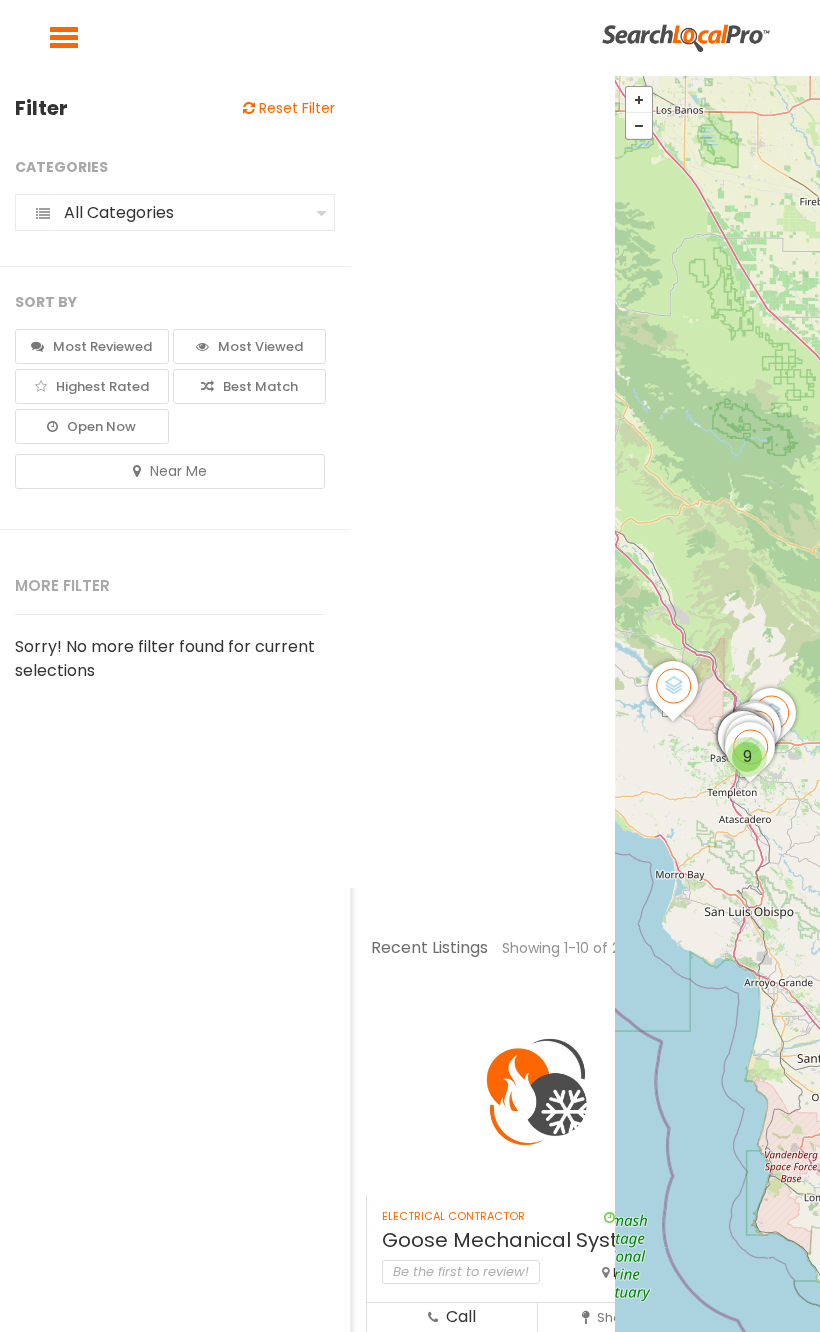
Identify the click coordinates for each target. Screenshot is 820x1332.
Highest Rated (101, 386)
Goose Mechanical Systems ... (531, 1240)
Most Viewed (259, 346)
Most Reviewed (101, 346)
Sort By (46, 302)
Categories (61, 167)
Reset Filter (295, 108)
